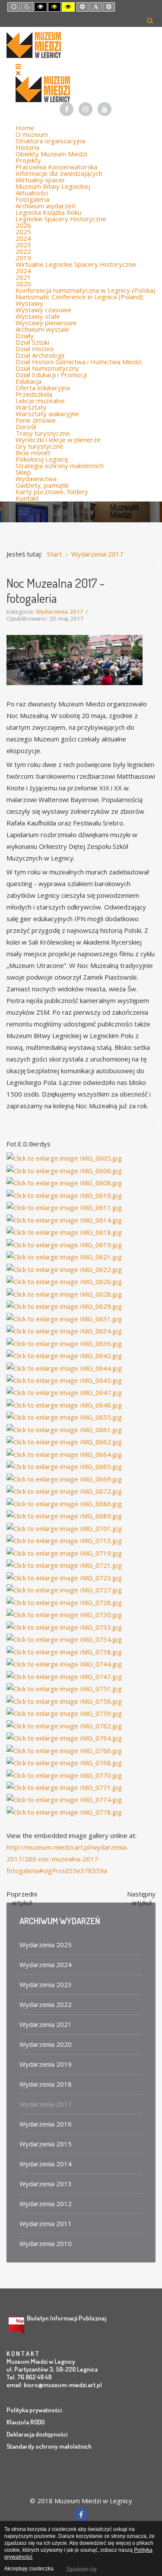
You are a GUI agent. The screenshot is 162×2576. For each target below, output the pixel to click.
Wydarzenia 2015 (46, 2144)
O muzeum (32, 134)
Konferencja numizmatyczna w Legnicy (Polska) (86, 290)
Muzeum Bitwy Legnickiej (53, 186)
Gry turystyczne (40, 446)
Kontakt (27, 498)
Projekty (28, 160)
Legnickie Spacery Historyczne (61, 219)
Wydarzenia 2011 (46, 2223)
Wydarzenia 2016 (46, 2124)
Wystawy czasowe (43, 310)
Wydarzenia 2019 (46, 2064)
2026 (23, 225)
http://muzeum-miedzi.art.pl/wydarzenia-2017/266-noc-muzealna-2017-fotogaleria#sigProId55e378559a (68, 1859)
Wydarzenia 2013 (46, 2184)
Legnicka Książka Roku (48, 212)
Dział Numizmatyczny (47, 368)
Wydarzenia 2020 (46, 2044)
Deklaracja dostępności (37, 2434)
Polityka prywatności (34, 2410)
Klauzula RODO (25, 2422)
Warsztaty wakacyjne (47, 414)
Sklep (23, 472)
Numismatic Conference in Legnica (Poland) (79, 297)
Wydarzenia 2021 (46, 2024)
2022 (23, 251)
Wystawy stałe (38, 316)
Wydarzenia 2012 (46, 2204)
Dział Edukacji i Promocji (51, 375)
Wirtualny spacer (40, 180)
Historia (27, 147)
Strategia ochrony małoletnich (60, 466)
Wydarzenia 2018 (46, 2084)
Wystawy (29, 303)
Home (25, 128)
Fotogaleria (32, 199)
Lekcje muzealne (40, 401)
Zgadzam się (81, 2569)
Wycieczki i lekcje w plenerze (58, 440)
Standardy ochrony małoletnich (49, 2446)
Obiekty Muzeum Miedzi (51, 154)
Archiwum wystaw (42, 329)
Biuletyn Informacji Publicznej (67, 2318)
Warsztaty (31, 407)
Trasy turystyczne (43, 433)
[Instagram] (86, 109)
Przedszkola (34, 394)
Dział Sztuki (32, 342)
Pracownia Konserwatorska (56, 167)
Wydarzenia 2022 (46, 2004)
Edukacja (29, 381)
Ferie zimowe (36, 420)
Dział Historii (35, 349)
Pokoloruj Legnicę (42, 459)
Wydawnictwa (36, 479)
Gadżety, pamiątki (42, 485)
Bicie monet (33, 453)
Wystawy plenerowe (46, 323)
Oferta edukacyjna (43, 388)
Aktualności (32, 193)
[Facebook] (67, 109)
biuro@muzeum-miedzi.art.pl (63, 2385)
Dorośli (26, 427)
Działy (25, 336)
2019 (23, 258)
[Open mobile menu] (18, 66)
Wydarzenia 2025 (46, 1945)
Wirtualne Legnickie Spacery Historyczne (76, 264)
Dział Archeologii (40, 355)
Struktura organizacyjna (50, 141)
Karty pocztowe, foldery (52, 492)
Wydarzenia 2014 (46, 2164)
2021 (23, 277)
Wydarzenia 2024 (46, 1964)
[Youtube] (105, 109)
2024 (23, 238)
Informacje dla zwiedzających (59, 173)
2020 (23, 284)
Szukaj (150, 20)
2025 (23, 232)
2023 (23, 245)
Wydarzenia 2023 (46, 1984)
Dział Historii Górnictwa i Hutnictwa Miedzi (79, 362)
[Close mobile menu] (18, 73)
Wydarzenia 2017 (60, 612)
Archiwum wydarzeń (46, 206)
